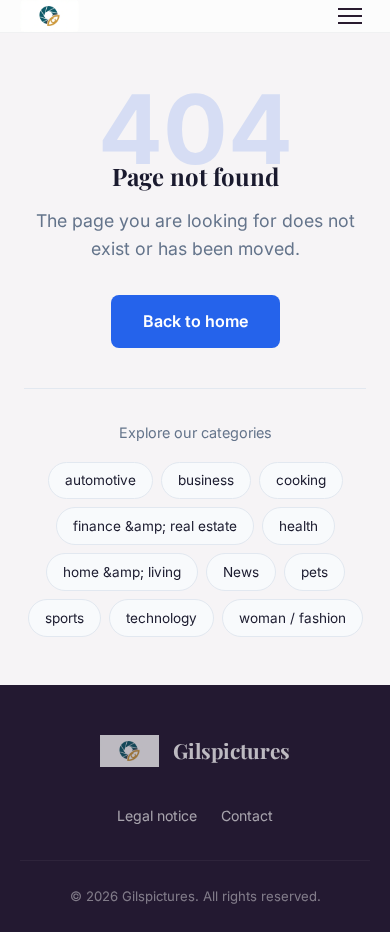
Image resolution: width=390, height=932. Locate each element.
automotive (100, 480)
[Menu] (350, 16)
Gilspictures (231, 750)
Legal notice (157, 815)
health (298, 526)
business (206, 480)
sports (64, 618)
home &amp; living (122, 572)
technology (161, 618)
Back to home (195, 321)
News (241, 572)
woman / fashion (292, 618)
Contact (247, 815)
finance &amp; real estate (155, 526)
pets (314, 572)
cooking (301, 480)
